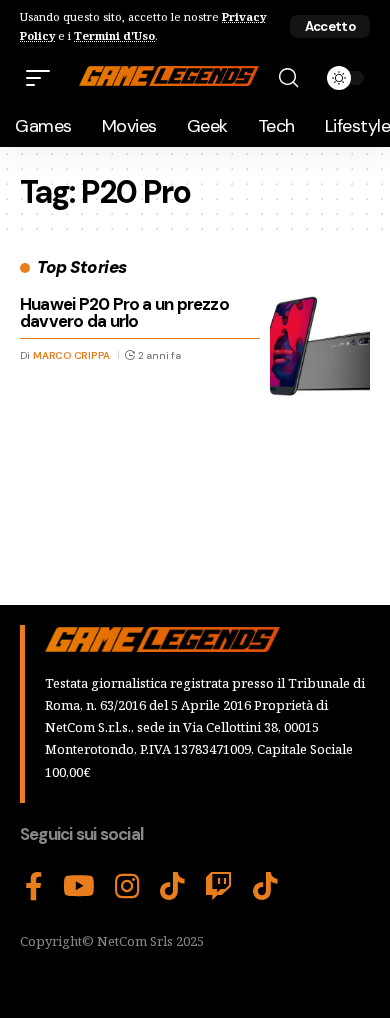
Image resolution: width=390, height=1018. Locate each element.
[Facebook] (34, 887)
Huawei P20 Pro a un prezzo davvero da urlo (124, 312)
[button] (330, 26)
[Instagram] (127, 887)
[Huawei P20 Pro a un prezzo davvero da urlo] (320, 346)
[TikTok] (172, 887)
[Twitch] (219, 887)
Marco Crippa (71, 355)
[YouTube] (79, 887)
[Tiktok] (265, 887)
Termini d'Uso (114, 35)
